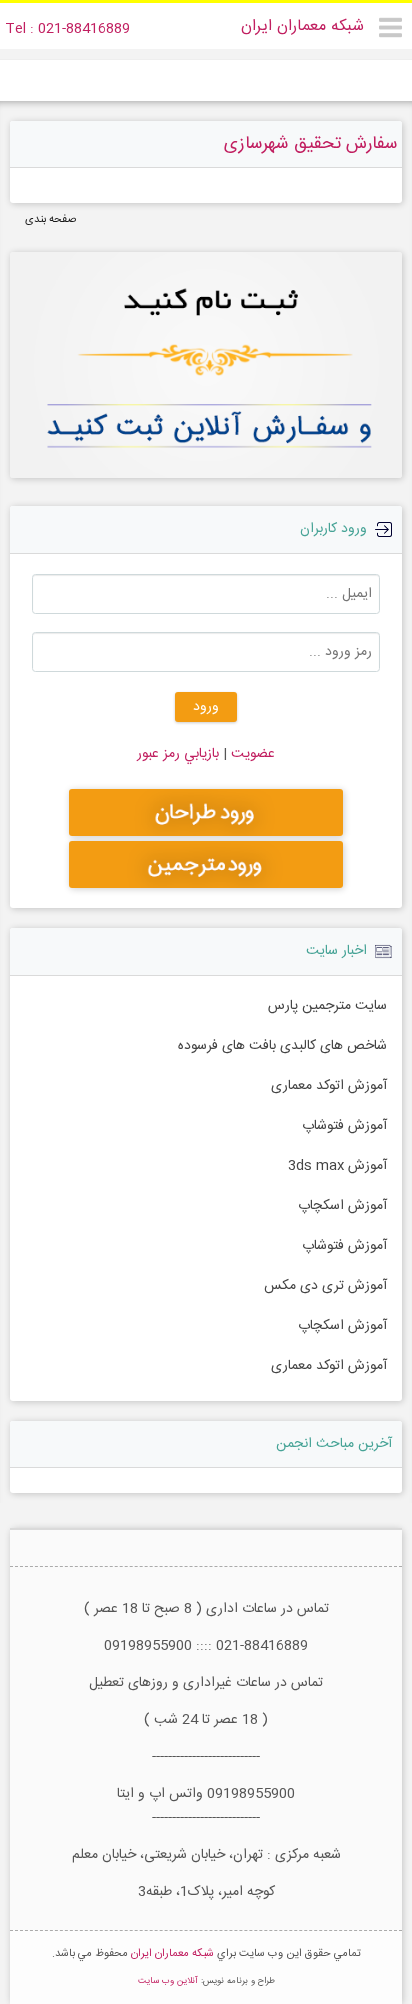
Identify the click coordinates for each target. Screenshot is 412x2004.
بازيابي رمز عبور (178, 754)
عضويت (251, 754)
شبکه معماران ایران (302, 26)
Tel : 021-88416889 (67, 29)
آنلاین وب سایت (168, 1981)
